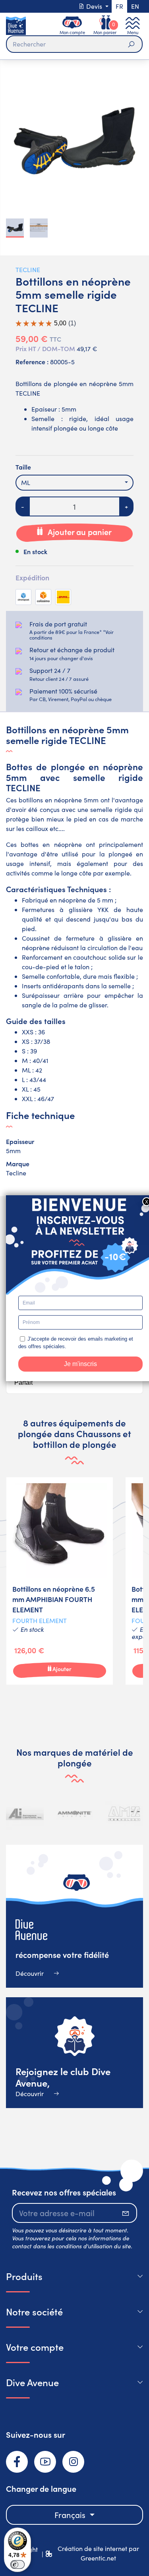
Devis (94, 6)
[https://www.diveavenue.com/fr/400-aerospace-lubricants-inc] (25, 1814)
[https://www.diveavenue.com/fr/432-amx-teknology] (124, 1814)
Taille (23, 467)
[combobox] (74, 483)
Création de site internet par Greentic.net (98, 2553)
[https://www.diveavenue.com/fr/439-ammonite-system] (74, 1814)
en (135, 6)
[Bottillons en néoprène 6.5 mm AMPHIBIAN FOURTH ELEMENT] (60, 1581)
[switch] (17, 2564)
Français (71, 2515)
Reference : (32, 361)
